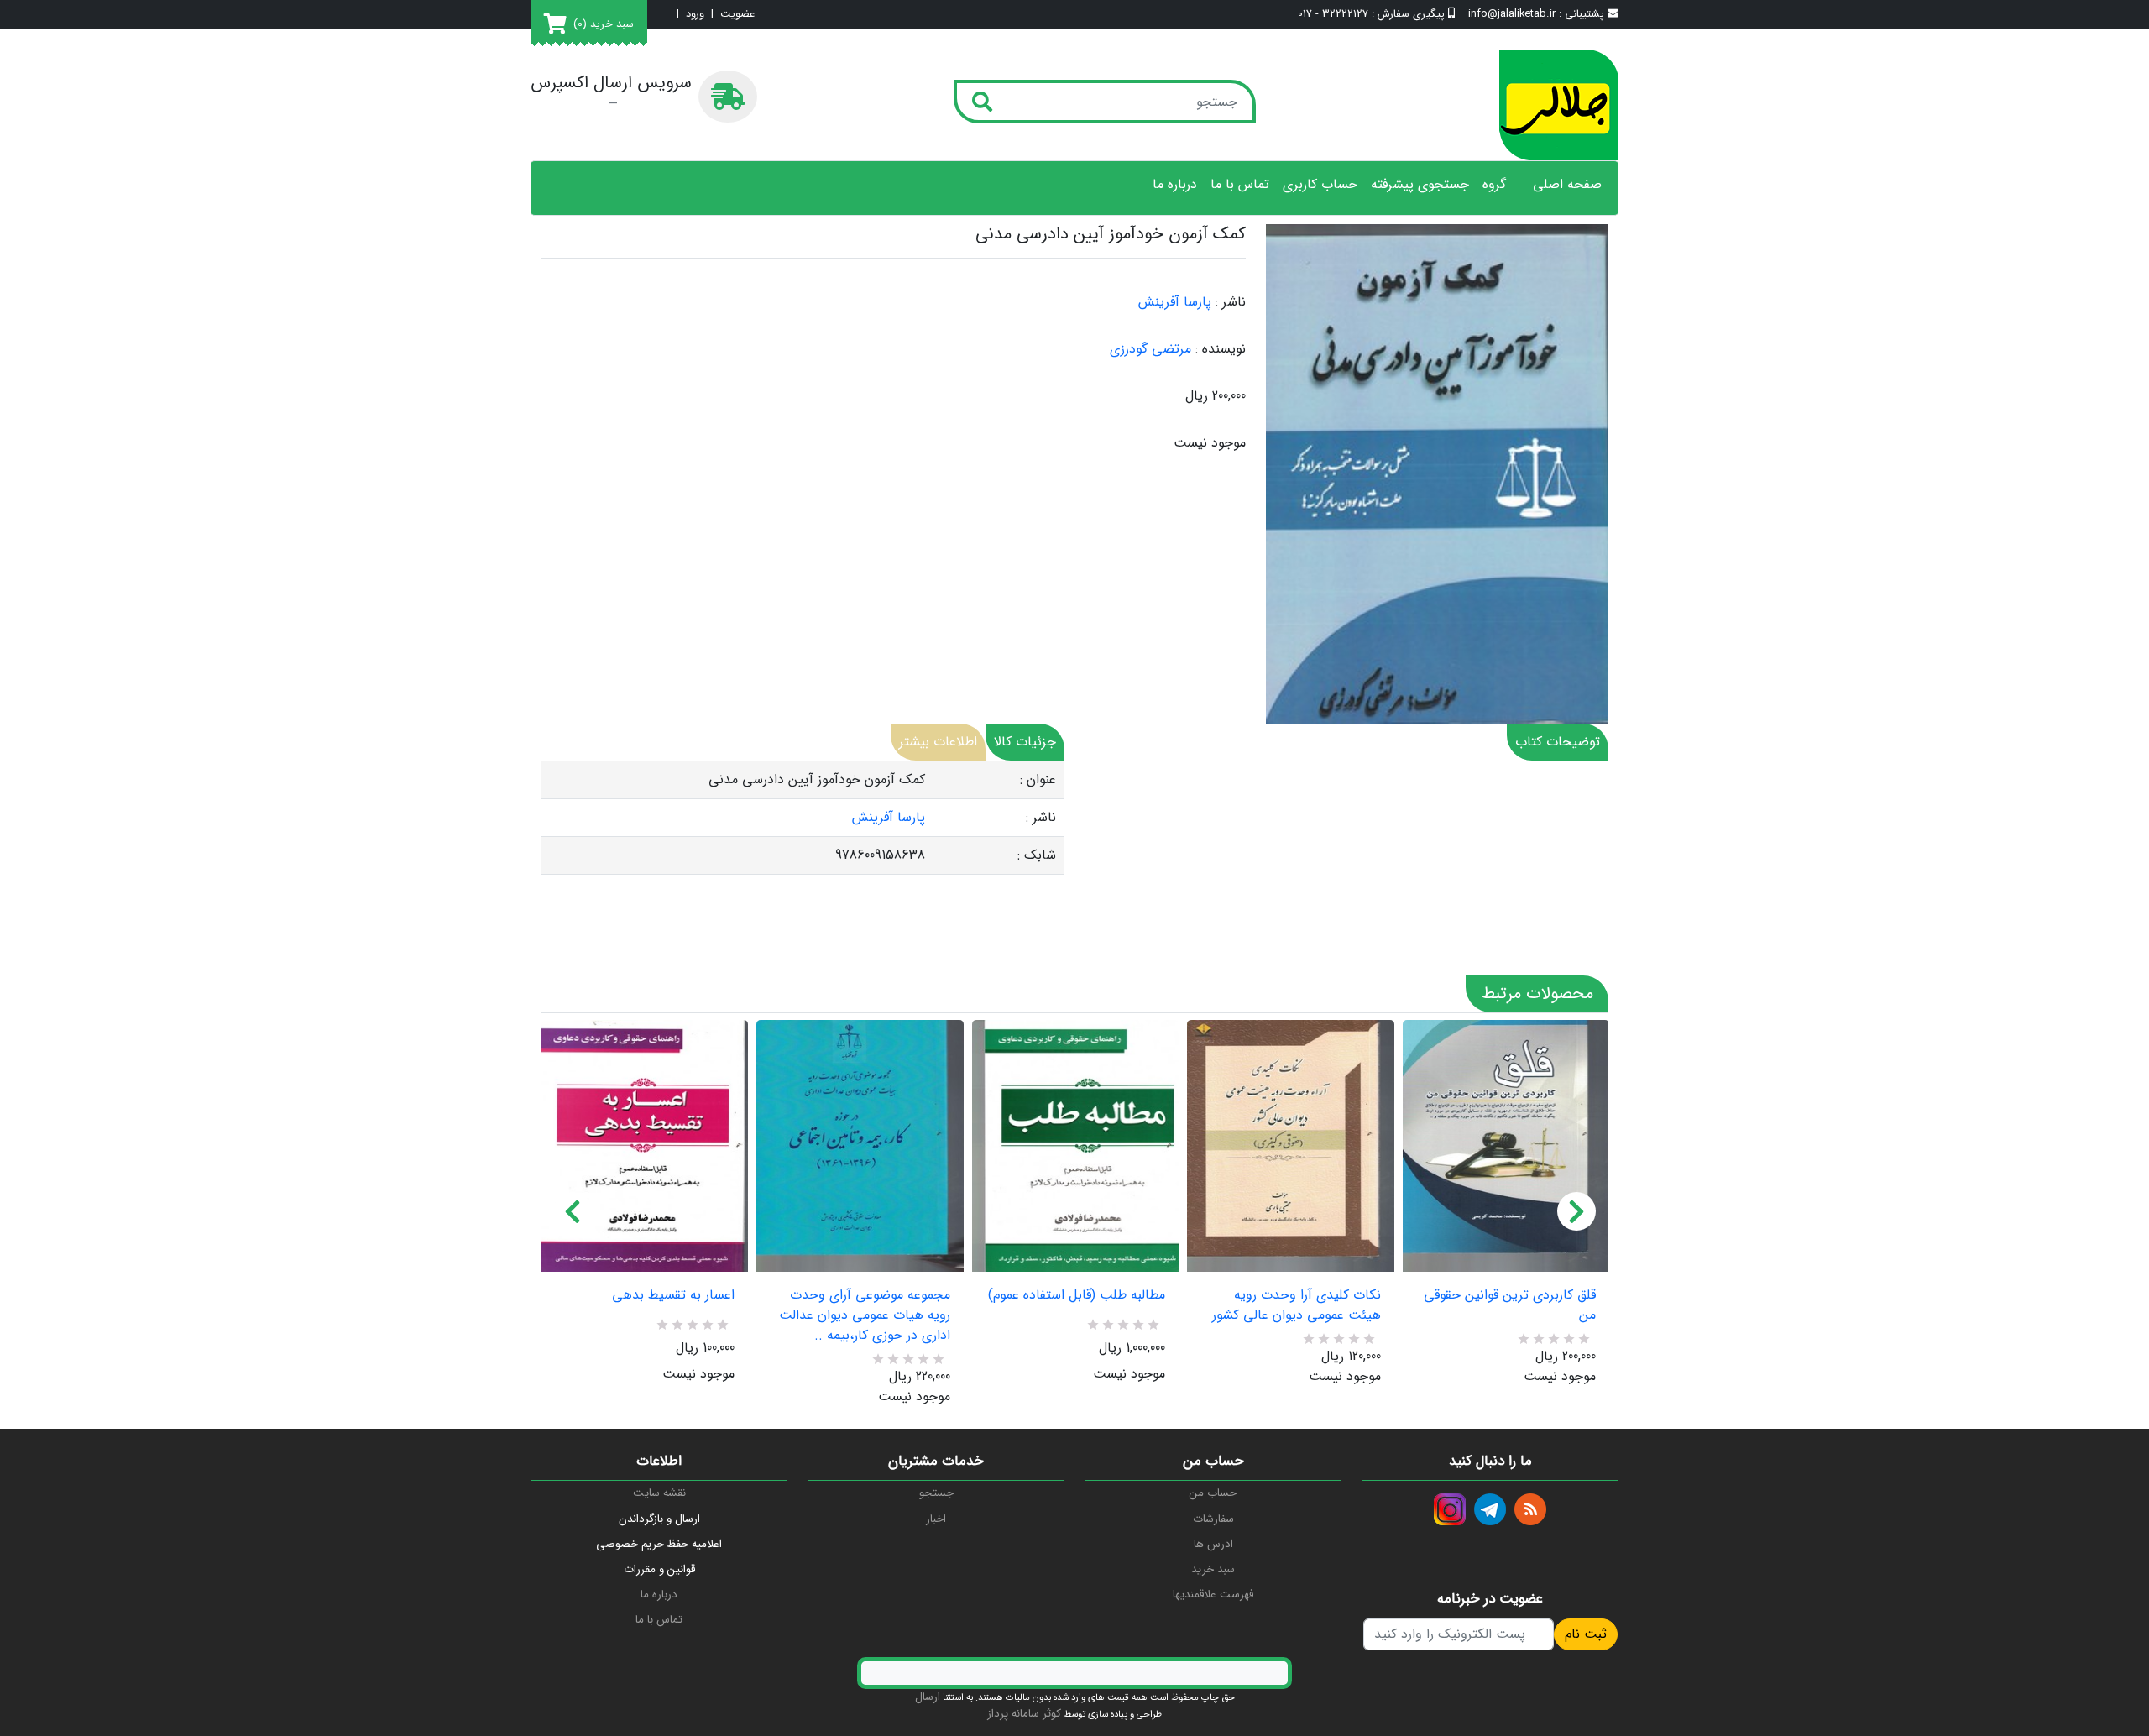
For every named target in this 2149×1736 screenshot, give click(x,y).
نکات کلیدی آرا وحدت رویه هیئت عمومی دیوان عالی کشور (1296, 1305)
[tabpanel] (803, 818)
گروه (1494, 185)
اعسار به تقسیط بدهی (673, 1295)
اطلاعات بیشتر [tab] (938, 742)
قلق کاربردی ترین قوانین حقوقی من (1510, 1305)
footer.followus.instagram (1450, 1509)
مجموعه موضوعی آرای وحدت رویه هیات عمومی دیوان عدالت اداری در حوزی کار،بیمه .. (864, 1315)
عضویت (737, 15)
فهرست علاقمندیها (1213, 1595)
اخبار (936, 1519)
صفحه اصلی (1567, 185)
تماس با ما (1240, 185)
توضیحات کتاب (1558, 742)
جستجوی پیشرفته (1420, 185)
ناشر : (1231, 302)
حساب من (1213, 1493)
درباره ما (1175, 185)
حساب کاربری (1320, 185)
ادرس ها (1213, 1544)
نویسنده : (1221, 349)
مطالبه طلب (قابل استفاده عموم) (1077, 1295)
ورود (695, 15)
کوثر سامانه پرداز (1024, 1714)
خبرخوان (1530, 1509)
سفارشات (1213, 1519)
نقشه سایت (659, 1493)
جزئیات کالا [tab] (1025, 742)
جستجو (936, 1493)
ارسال (928, 1697)
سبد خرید (1213, 1569)
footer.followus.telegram (1490, 1509)
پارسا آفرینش (1175, 302)
